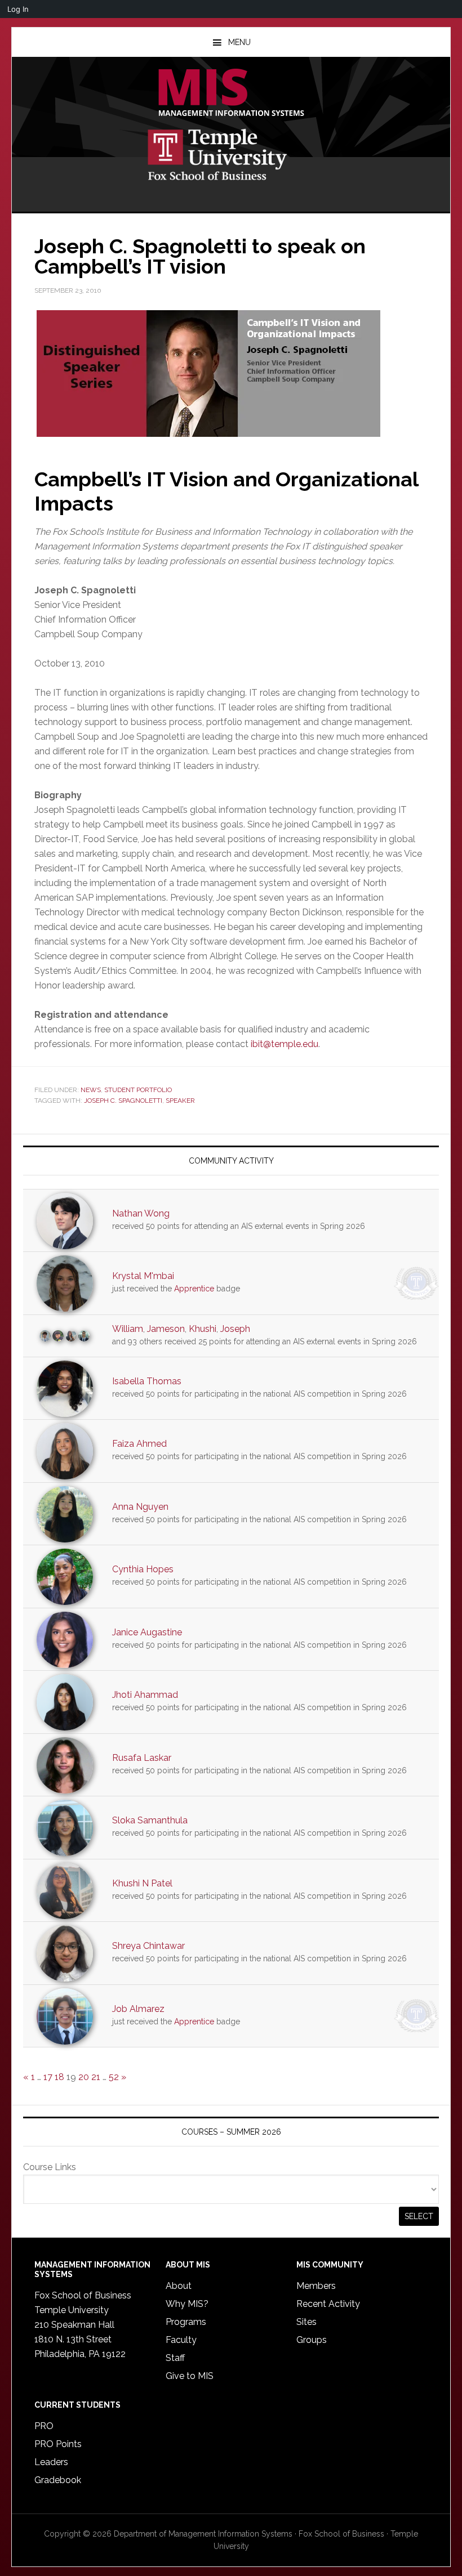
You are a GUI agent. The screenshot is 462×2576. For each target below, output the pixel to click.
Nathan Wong (141, 1213)
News (91, 1090)
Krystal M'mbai (143, 1276)
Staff (175, 2358)
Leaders (51, 2462)
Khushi (203, 1329)
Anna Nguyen (140, 1507)
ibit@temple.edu (285, 1044)
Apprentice (194, 1289)
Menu (239, 42)
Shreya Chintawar (148, 1946)
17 (48, 2077)
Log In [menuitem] (18, 9)
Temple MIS (231, 93)
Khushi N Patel (142, 1883)
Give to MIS (190, 2376)
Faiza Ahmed (139, 1444)
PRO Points (58, 2444)
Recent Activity (328, 2304)
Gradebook (58, 2480)
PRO (44, 2426)
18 (59, 2077)
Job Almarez (138, 2009)
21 (96, 2077)
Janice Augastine (147, 1632)
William (128, 1329)
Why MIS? (187, 2304)
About (179, 2286)
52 (114, 2077)
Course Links (50, 2167)
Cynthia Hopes (143, 1569)
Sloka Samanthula (150, 1820)
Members (316, 2286)
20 (84, 2077)
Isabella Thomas (147, 1381)
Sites (306, 2322)
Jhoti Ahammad (145, 1695)
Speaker (180, 1101)
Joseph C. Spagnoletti (123, 1101)
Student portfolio (138, 1090)
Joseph (235, 1329)
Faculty (181, 2340)
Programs (186, 2322)
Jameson (166, 1329)
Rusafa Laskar (142, 1758)
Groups (312, 2340)
